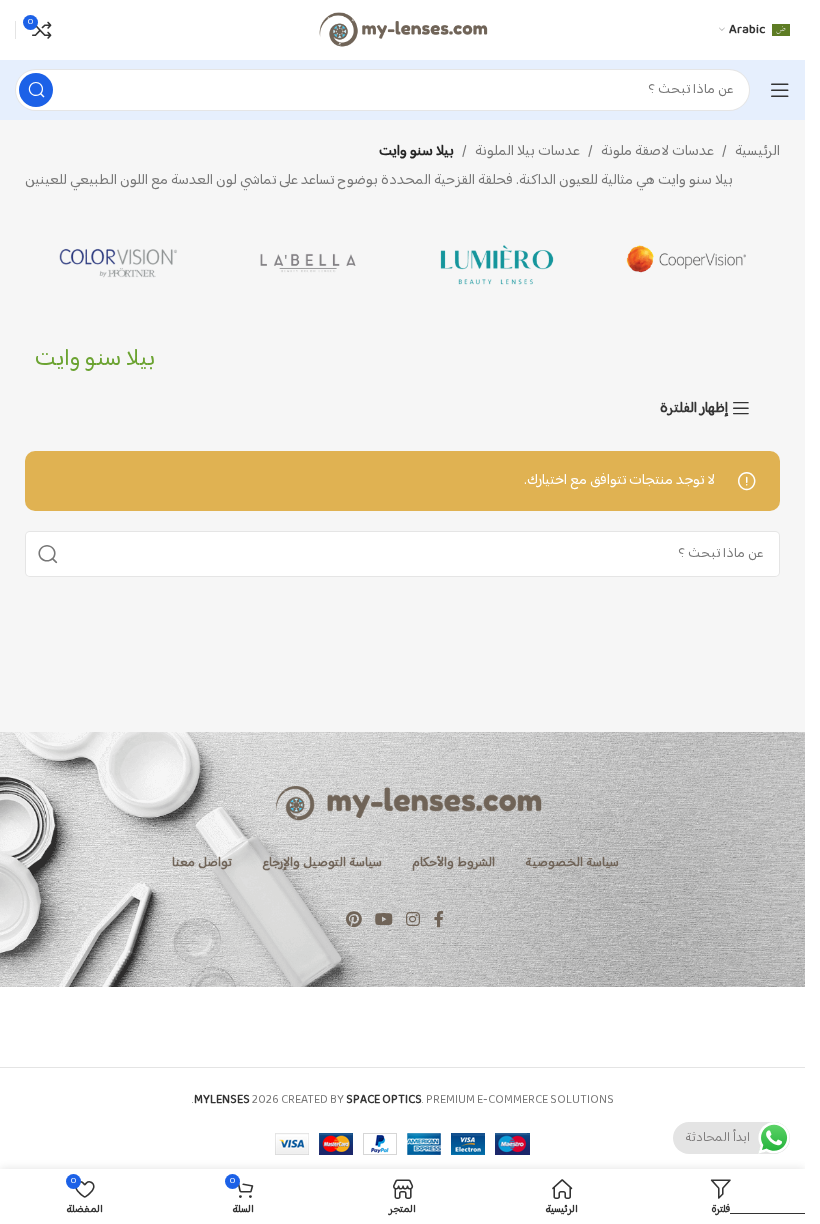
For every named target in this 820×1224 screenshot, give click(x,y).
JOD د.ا (758, 1194)
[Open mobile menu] (780, 90)
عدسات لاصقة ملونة (657, 152)
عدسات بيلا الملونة (527, 152)
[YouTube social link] (383, 920)
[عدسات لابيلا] (308, 263)
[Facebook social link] (439, 920)
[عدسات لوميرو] (497, 263)
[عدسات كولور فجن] (119, 263)
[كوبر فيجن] (685, 263)
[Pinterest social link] (353, 920)
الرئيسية (757, 152)
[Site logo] (402, 29)
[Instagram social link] (413, 920)
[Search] (36, 90)
